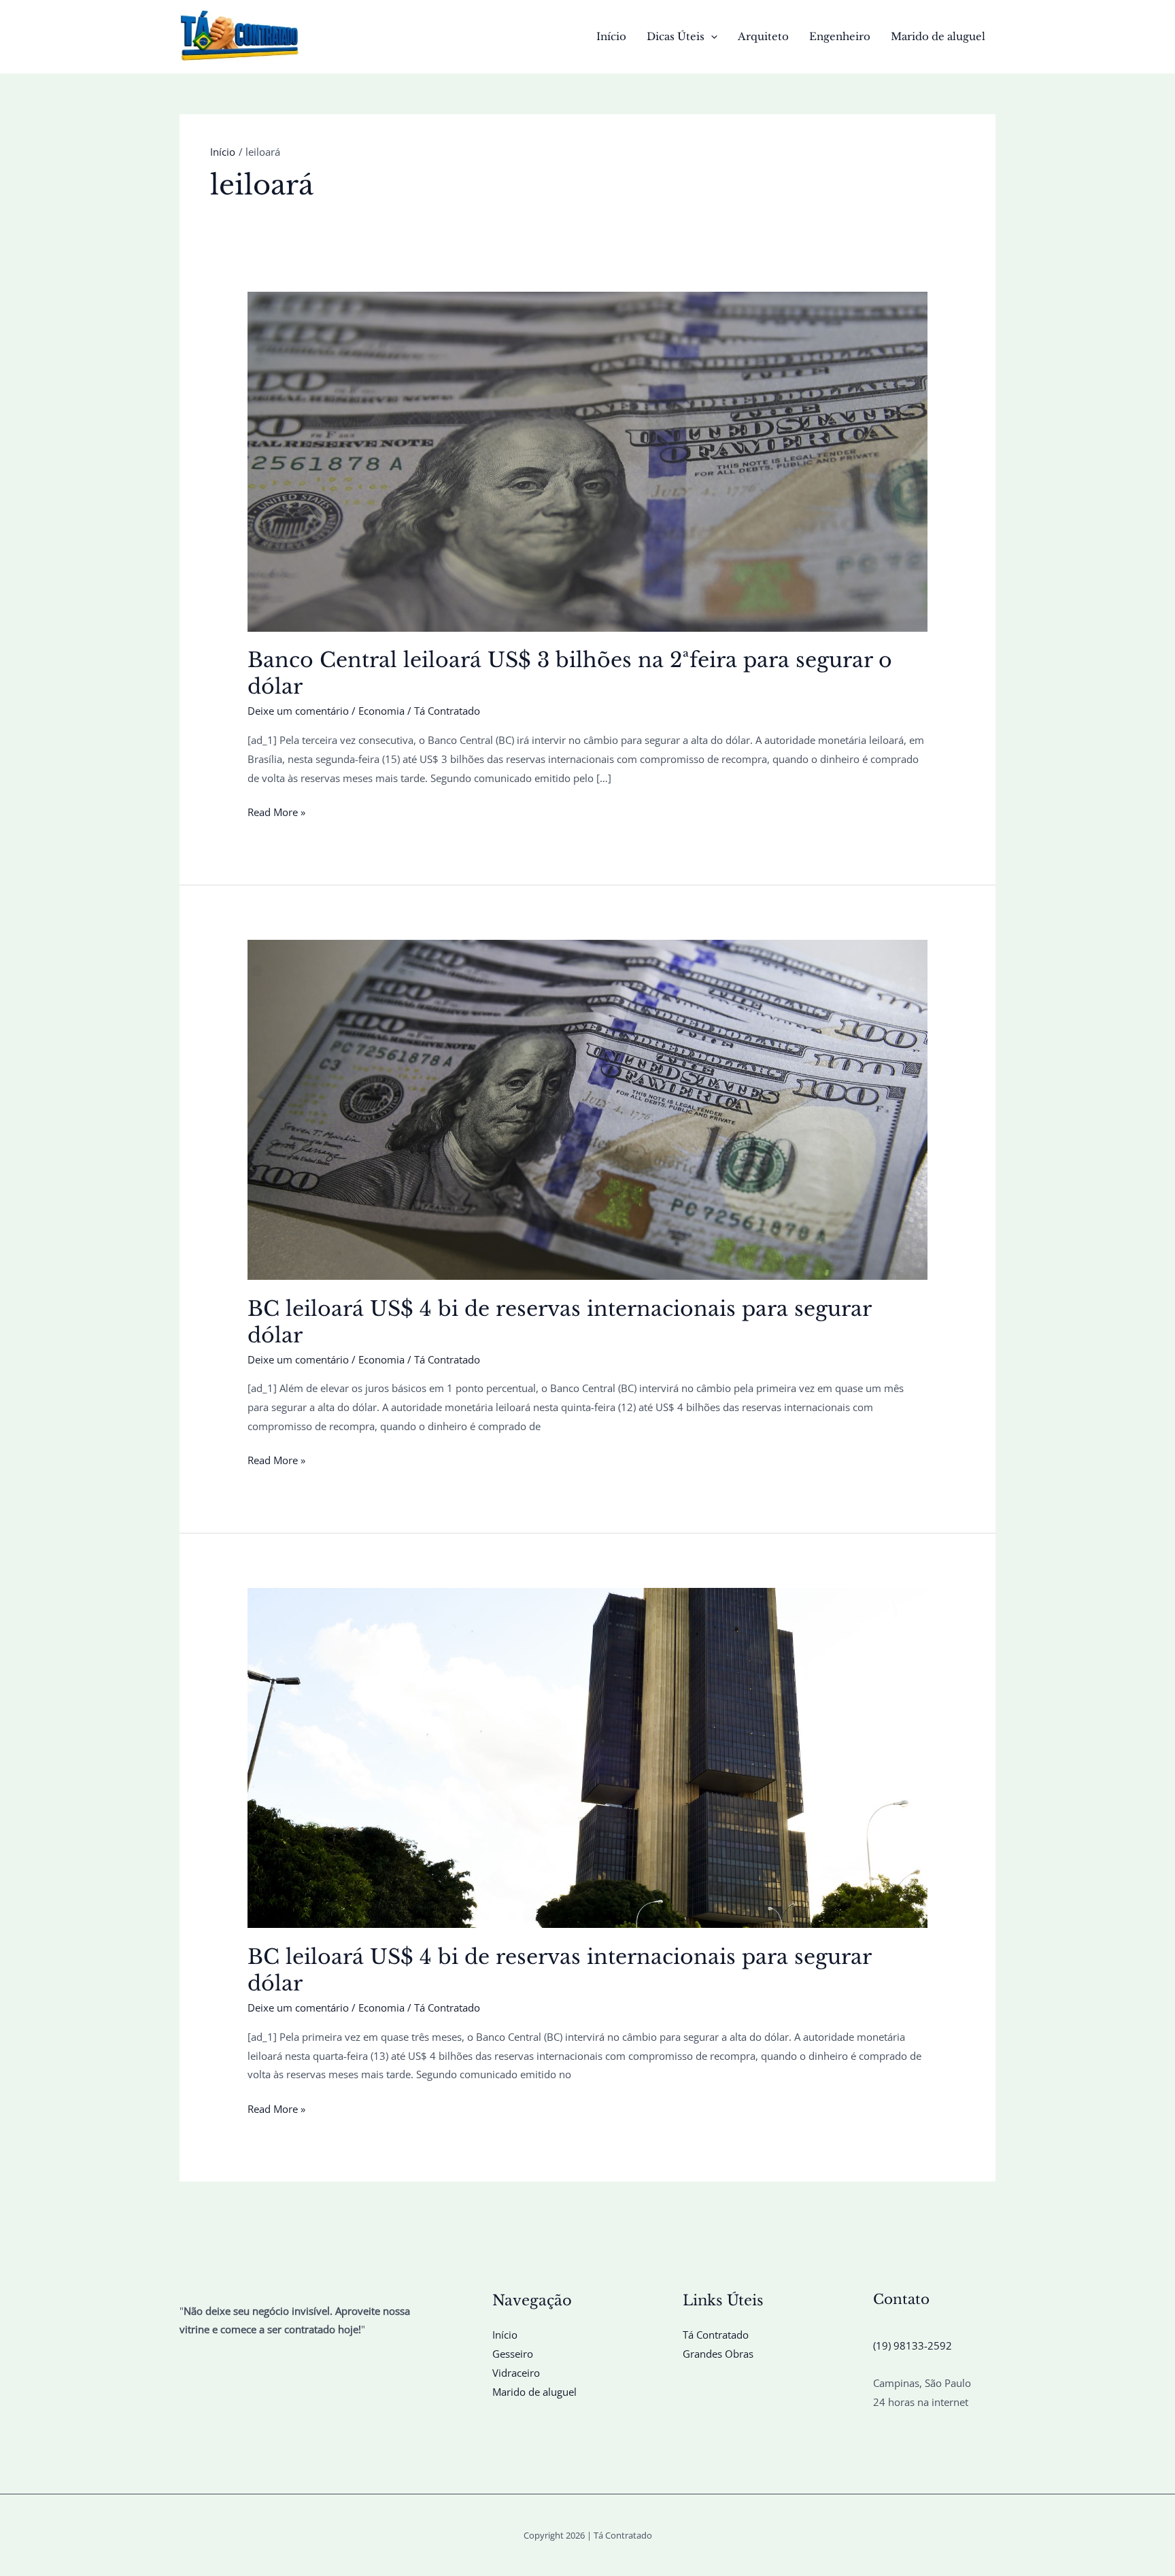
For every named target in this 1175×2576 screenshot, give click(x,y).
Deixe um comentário (298, 711)
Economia (381, 711)
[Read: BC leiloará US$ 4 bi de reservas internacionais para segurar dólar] (587, 1108)
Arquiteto (763, 36)
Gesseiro (513, 2354)
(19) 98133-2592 (913, 2345)
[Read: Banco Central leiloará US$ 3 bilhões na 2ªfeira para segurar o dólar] (587, 460)
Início (611, 36)
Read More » (276, 813)
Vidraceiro (516, 2373)
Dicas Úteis (676, 36)
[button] (711, 37)
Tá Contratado (716, 2335)
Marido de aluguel (938, 36)
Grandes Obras (718, 2354)
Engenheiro (840, 36)
